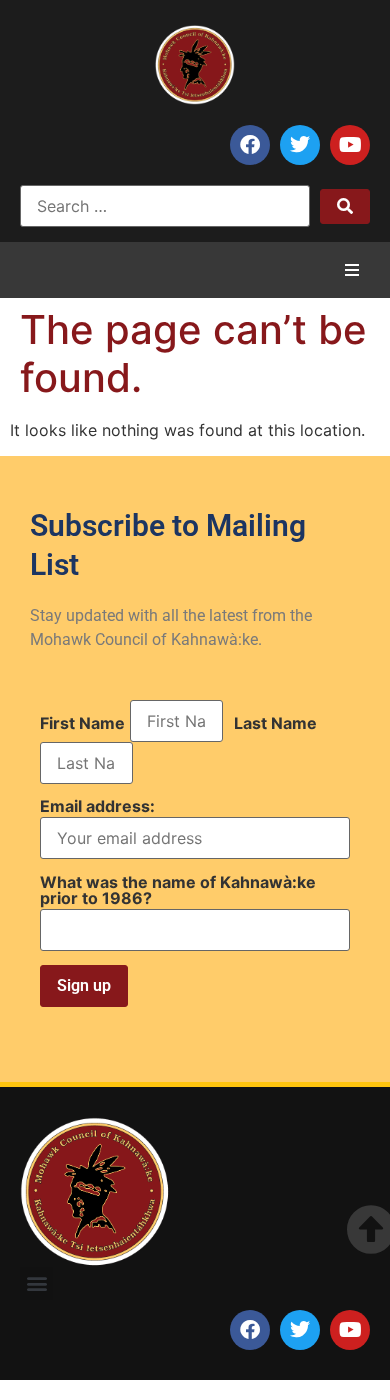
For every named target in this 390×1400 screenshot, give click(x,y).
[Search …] (165, 206)
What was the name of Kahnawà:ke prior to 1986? (178, 890)
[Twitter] (300, 145)
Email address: (97, 807)
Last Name (275, 723)
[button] (352, 270)
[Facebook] (250, 145)
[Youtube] (350, 145)
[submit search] (345, 206)
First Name (82, 723)
